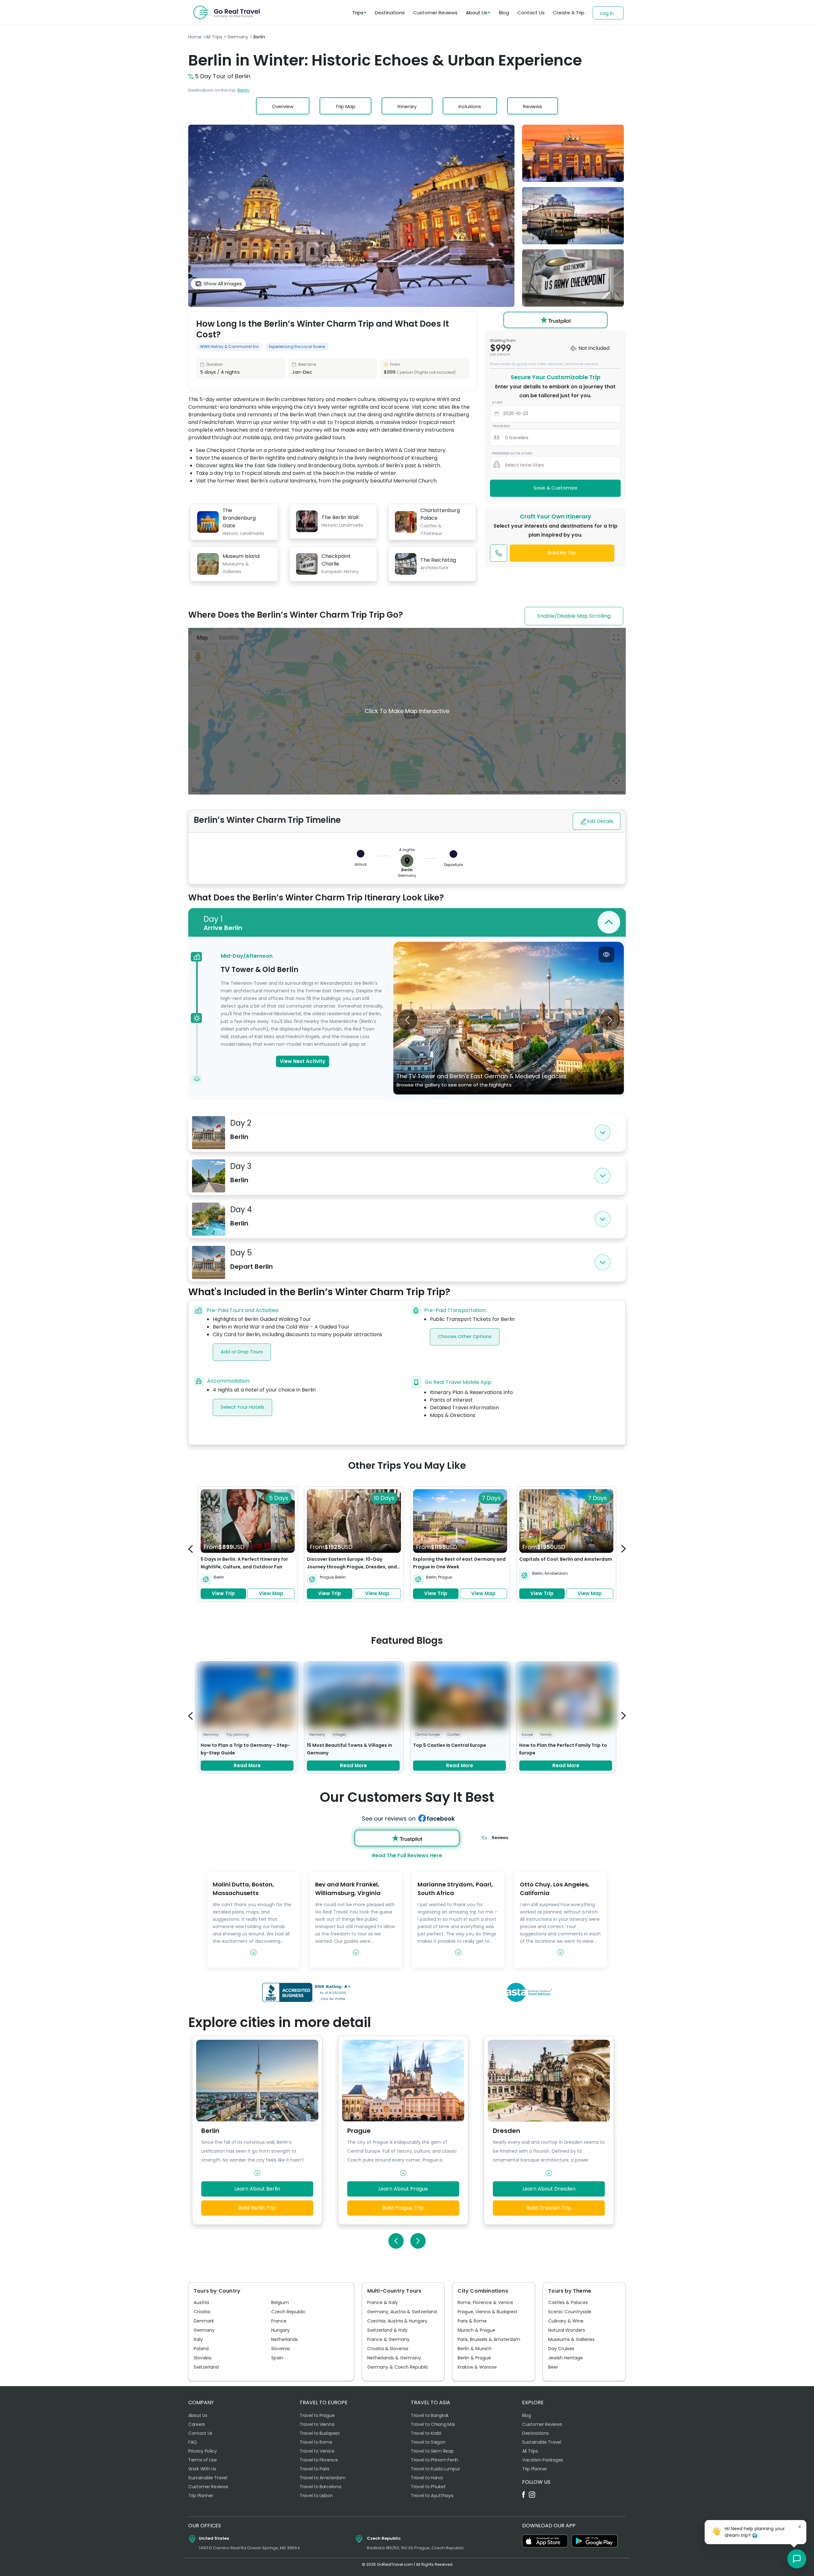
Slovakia (203, 2358)
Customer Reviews (435, 13)
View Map (271, 1593)
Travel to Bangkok (430, 2415)
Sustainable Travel (208, 2478)
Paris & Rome (472, 2321)
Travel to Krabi (426, 2433)
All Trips (215, 37)
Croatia (202, 2312)
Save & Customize (555, 488)
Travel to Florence (319, 2460)
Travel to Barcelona (320, 2487)
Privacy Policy (203, 2451)
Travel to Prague (317, 2415)
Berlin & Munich (475, 2349)
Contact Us (531, 13)
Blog (504, 13)
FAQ (193, 2442)
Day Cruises (561, 2349)
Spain (277, 2358)
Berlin (243, 90)
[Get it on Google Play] (595, 2541)
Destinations (390, 13)
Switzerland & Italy (387, 2330)
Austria (201, 2302)
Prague (327, 1577)
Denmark (204, 2321)
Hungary (280, 2330)
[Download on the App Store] (545, 2541)
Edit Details (600, 821)
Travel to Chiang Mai (433, 2424)
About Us (477, 13)
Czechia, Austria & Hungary (397, 2321)
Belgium (280, 2302)
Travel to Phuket (428, 2487)
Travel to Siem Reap (432, 2451)
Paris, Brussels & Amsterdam (489, 2339)
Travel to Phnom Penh (435, 2460)
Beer (553, 2367)
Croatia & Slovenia (388, 2349)
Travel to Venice (317, 2451)
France (279, 2321)
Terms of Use (202, 2460)
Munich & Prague (476, 2330)
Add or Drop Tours (242, 1352)
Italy (198, 2339)
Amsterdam (556, 1573)
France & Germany (388, 2339)
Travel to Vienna (317, 2424)
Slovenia (280, 2349)
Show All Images (223, 284)
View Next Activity (303, 1061)
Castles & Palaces (568, 2302)
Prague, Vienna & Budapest (488, 2312)
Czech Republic (288, 2312)
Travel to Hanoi (427, 2478)
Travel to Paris (314, 2469)
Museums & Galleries (571, 2339)
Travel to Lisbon (316, 2496)
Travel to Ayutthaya (432, 2496)
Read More (247, 1765)
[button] (797, 2559)
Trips (358, 13)
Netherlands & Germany (394, 2358)
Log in (607, 13)
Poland (201, 2349)
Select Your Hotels (242, 1407)
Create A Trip (569, 13)
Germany (238, 37)
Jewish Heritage (566, 2358)
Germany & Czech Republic (398, 2367)
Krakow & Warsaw (477, 2367)
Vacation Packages (543, 2460)
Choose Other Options (465, 1336)
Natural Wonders (567, 2330)
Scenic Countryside (570, 2312)
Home (196, 37)
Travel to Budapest (320, 2433)
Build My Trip (562, 553)
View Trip (223, 1593)
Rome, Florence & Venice (485, 2302)
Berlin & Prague (474, 2358)
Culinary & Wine (566, 2321)
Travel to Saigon (428, 2442)
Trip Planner (201, 2496)
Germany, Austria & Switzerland (402, 2312)
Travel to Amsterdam (322, 2478)
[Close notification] (800, 2527)
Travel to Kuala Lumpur (435, 2469)
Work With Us (202, 2469)
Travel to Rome (316, 2442)
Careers (197, 2424)
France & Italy (383, 2302)
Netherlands (285, 2339)
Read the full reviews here (407, 1855)
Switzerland (206, 2367)
